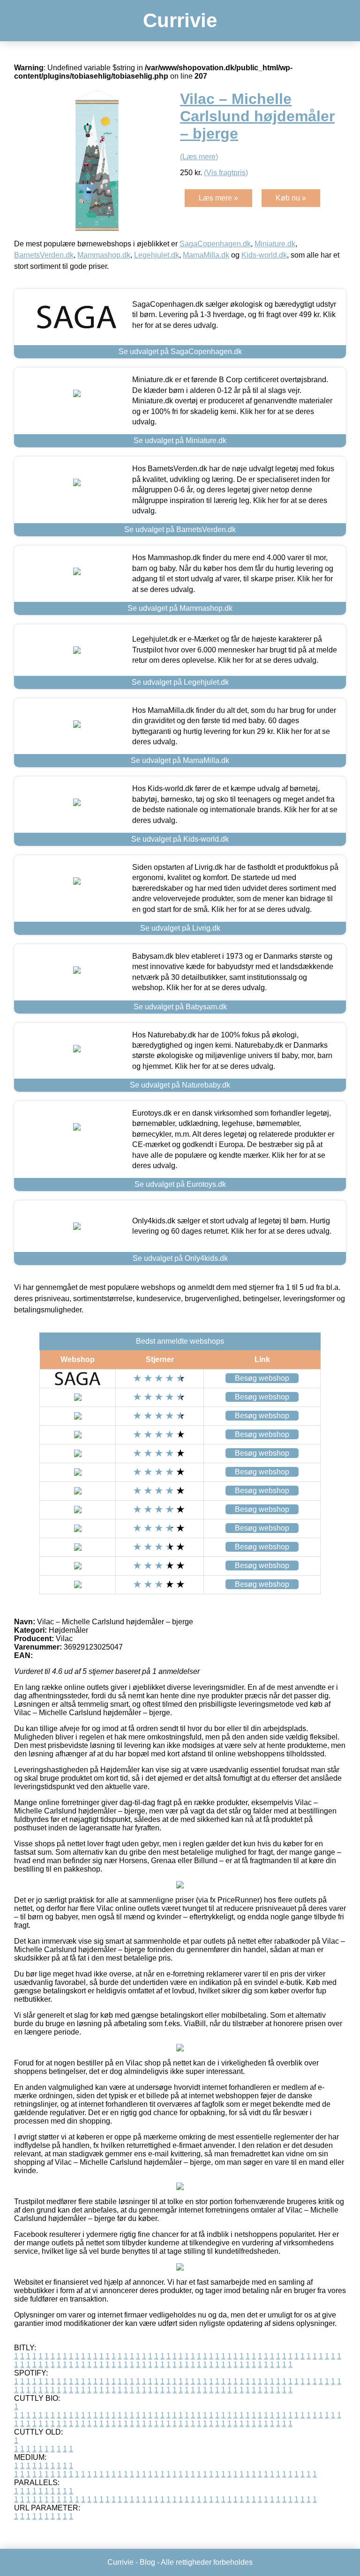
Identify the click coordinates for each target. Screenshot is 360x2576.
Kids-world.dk (264, 255)
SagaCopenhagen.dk (215, 244)
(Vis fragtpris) (226, 173)
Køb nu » (291, 198)
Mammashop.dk (104, 255)
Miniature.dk (275, 244)
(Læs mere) (199, 157)
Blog (147, 2562)
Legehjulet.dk (157, 255)
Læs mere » (218, 198)
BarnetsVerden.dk (44, 255)
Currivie (180, 20)
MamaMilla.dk (206, 255)
